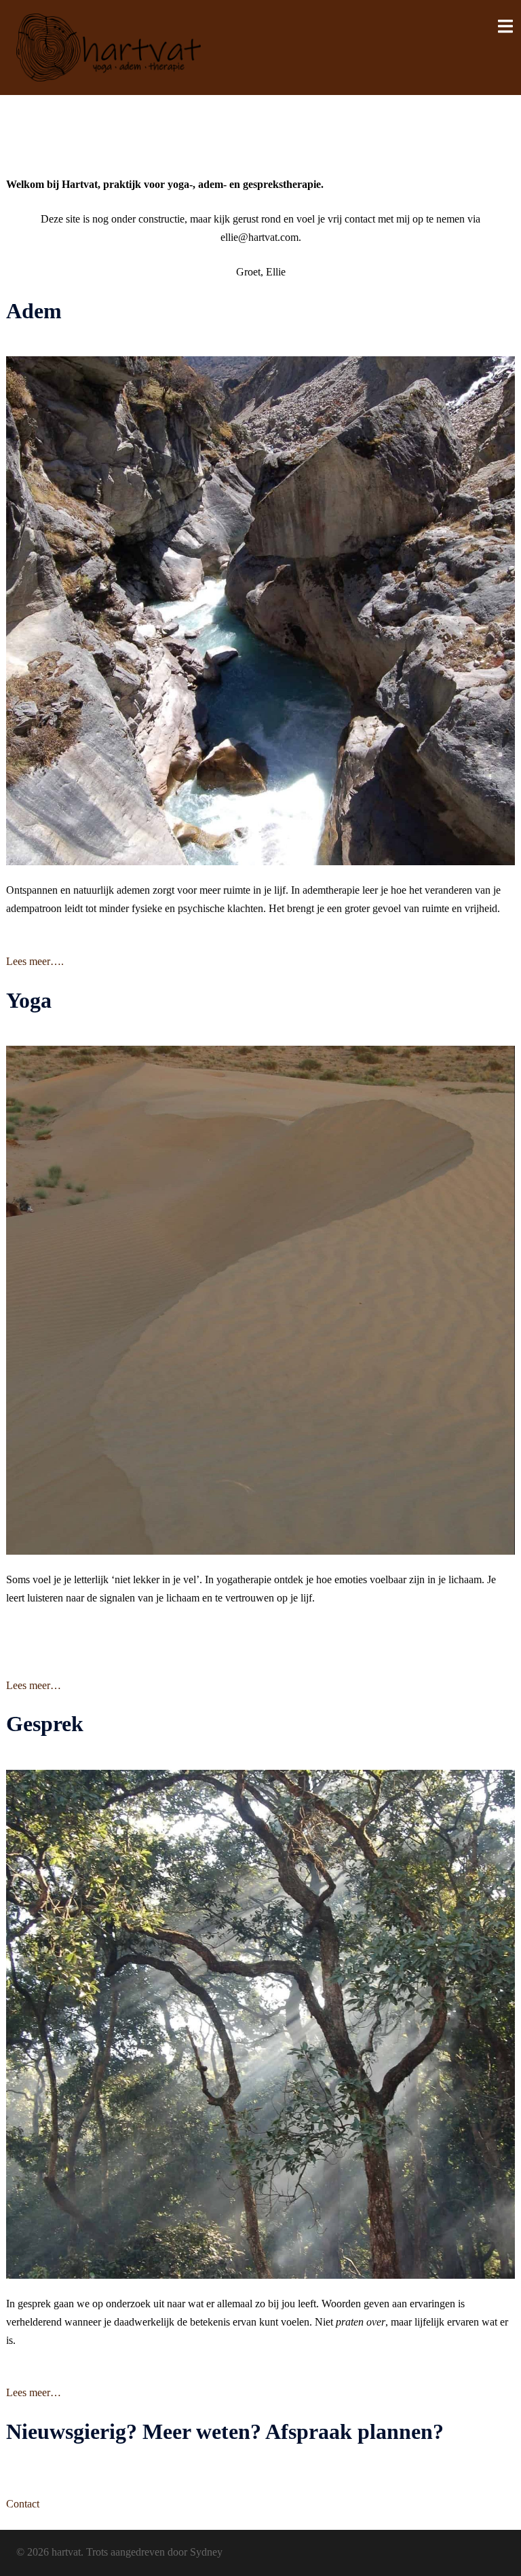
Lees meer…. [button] (35, 961)
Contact (23, 2504)
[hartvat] (109, 46)
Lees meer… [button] (34, 1685)
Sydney (206, 2552)
